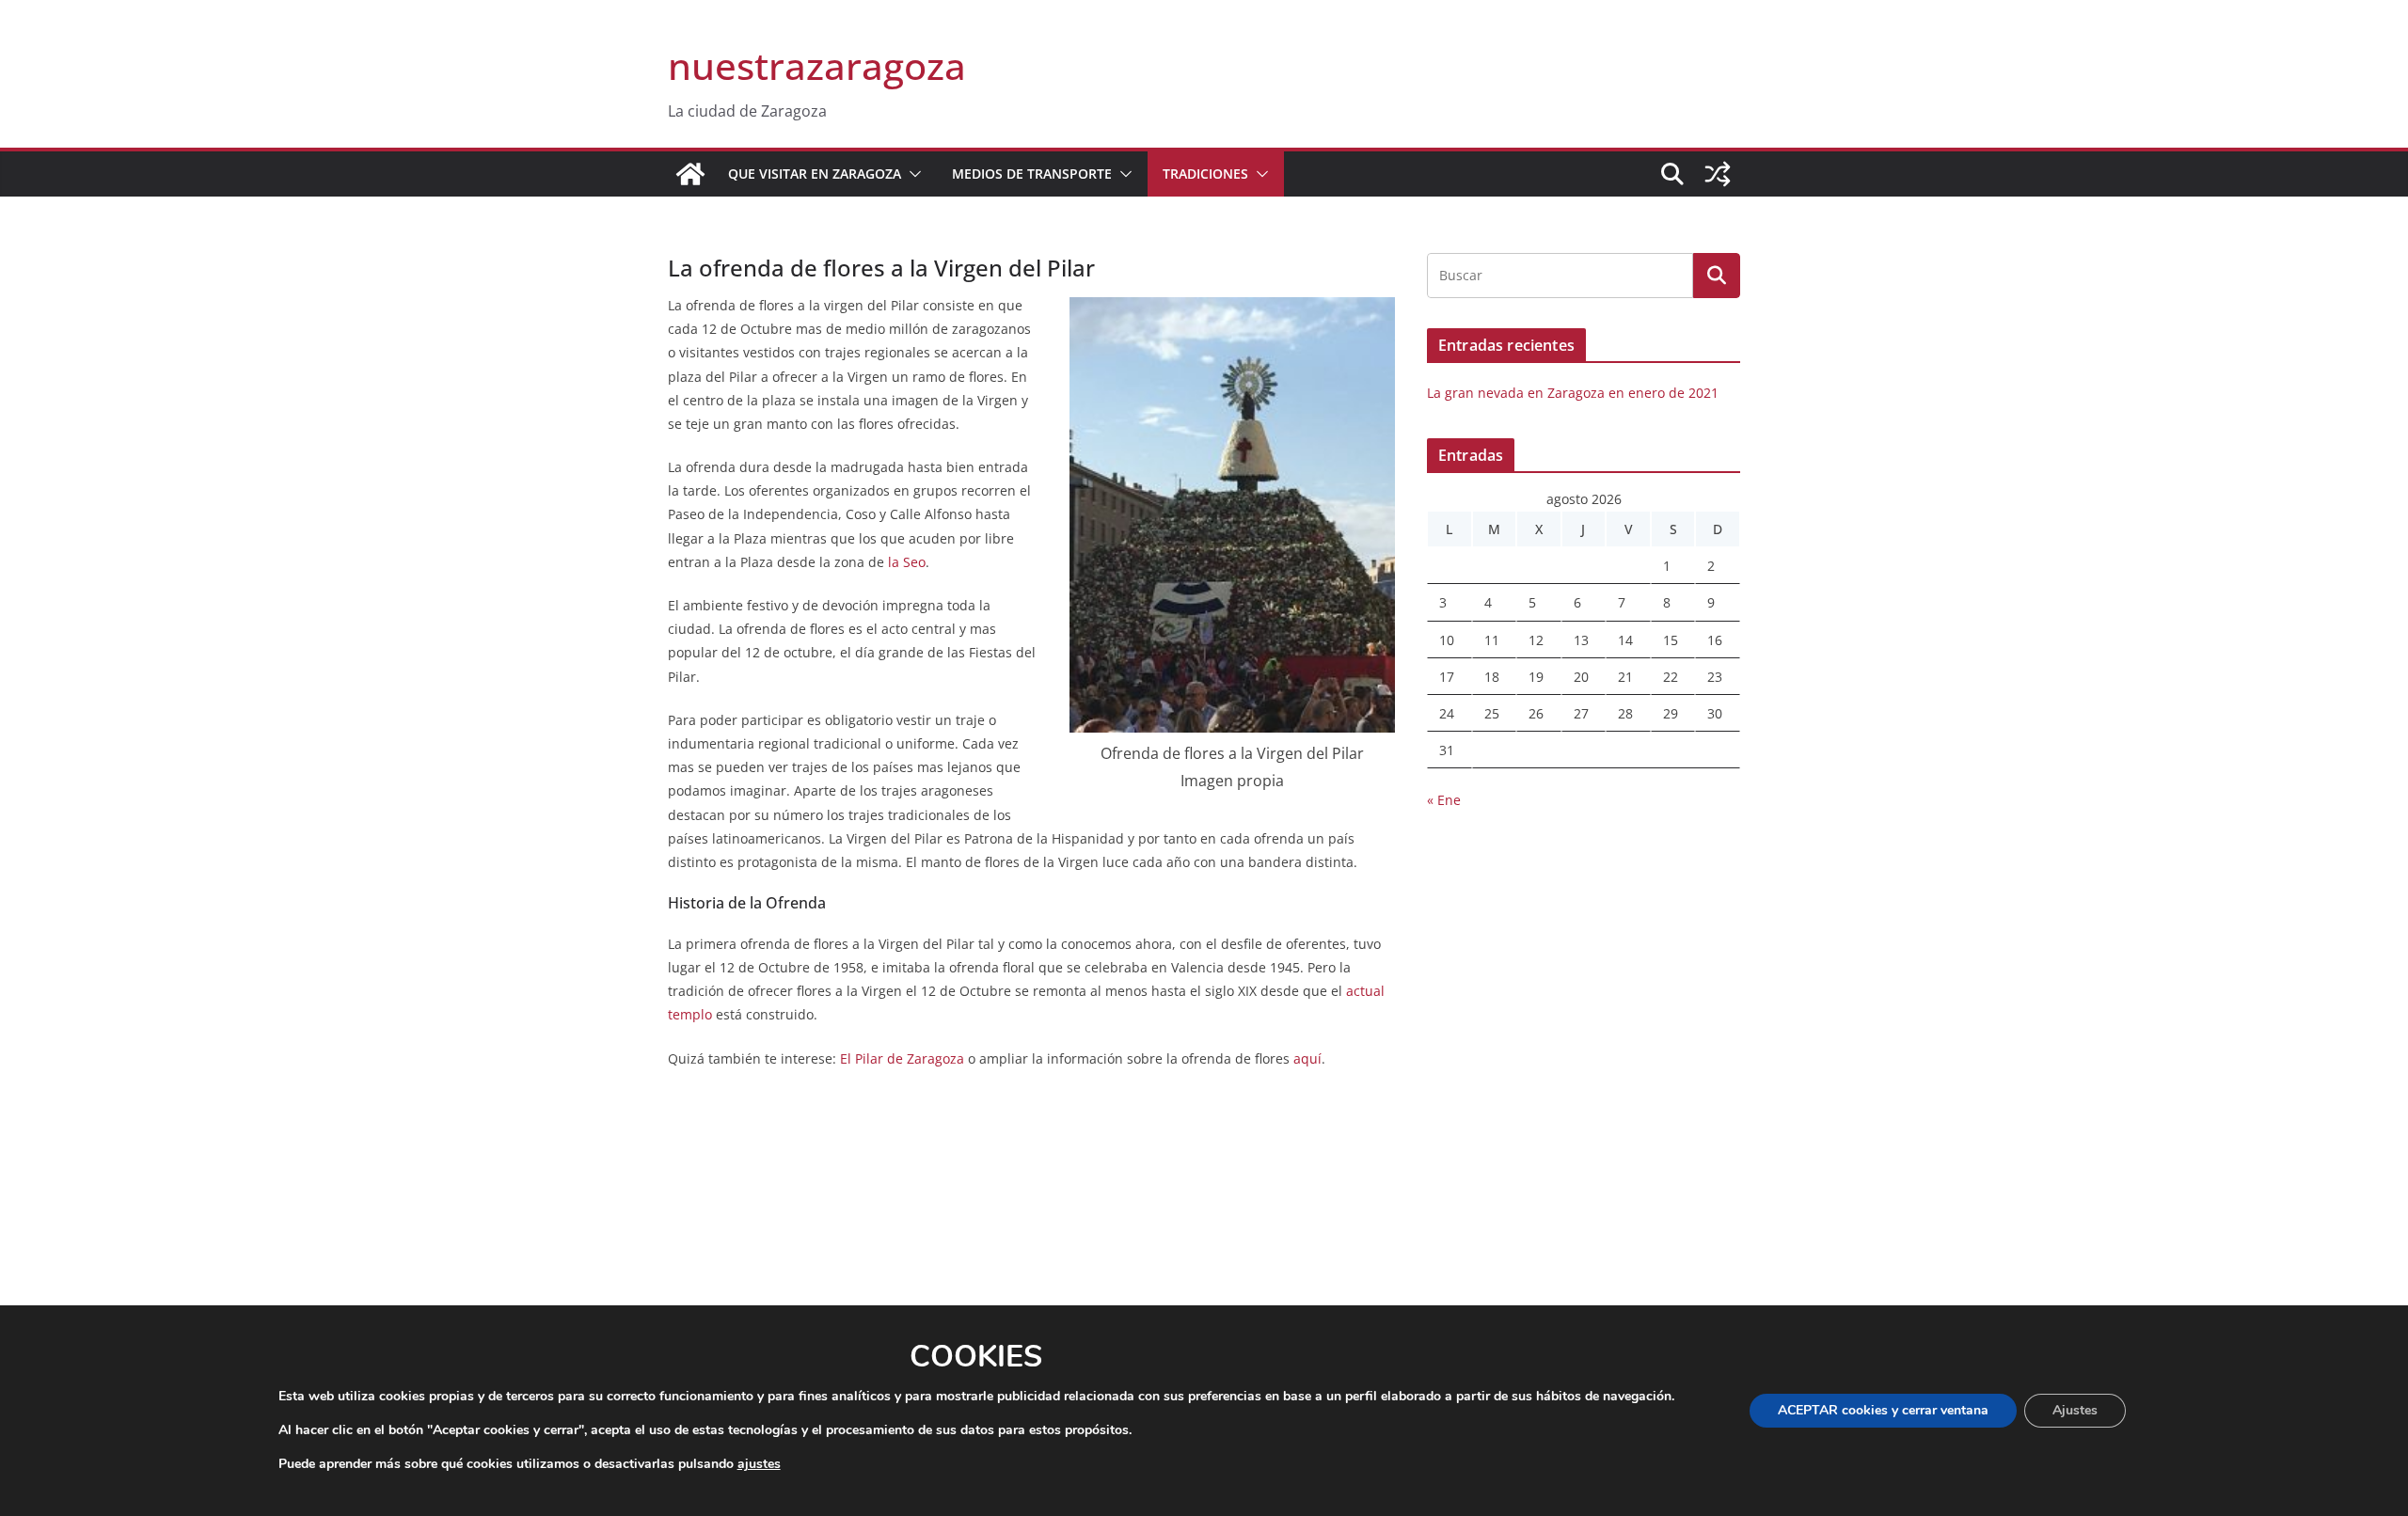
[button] (911, 174)
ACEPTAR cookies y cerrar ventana (1883, 1410)
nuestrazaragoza (817, 65)
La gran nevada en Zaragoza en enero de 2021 (1573, 393)
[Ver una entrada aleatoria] (1718, 174)
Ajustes (2075, 1410)
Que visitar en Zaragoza (815, 174)
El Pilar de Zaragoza (902, 1058)
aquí (1307, 1058)
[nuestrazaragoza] (690, 174)
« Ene (1444, 800)
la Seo (907, 562)
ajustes (759, 1464)
